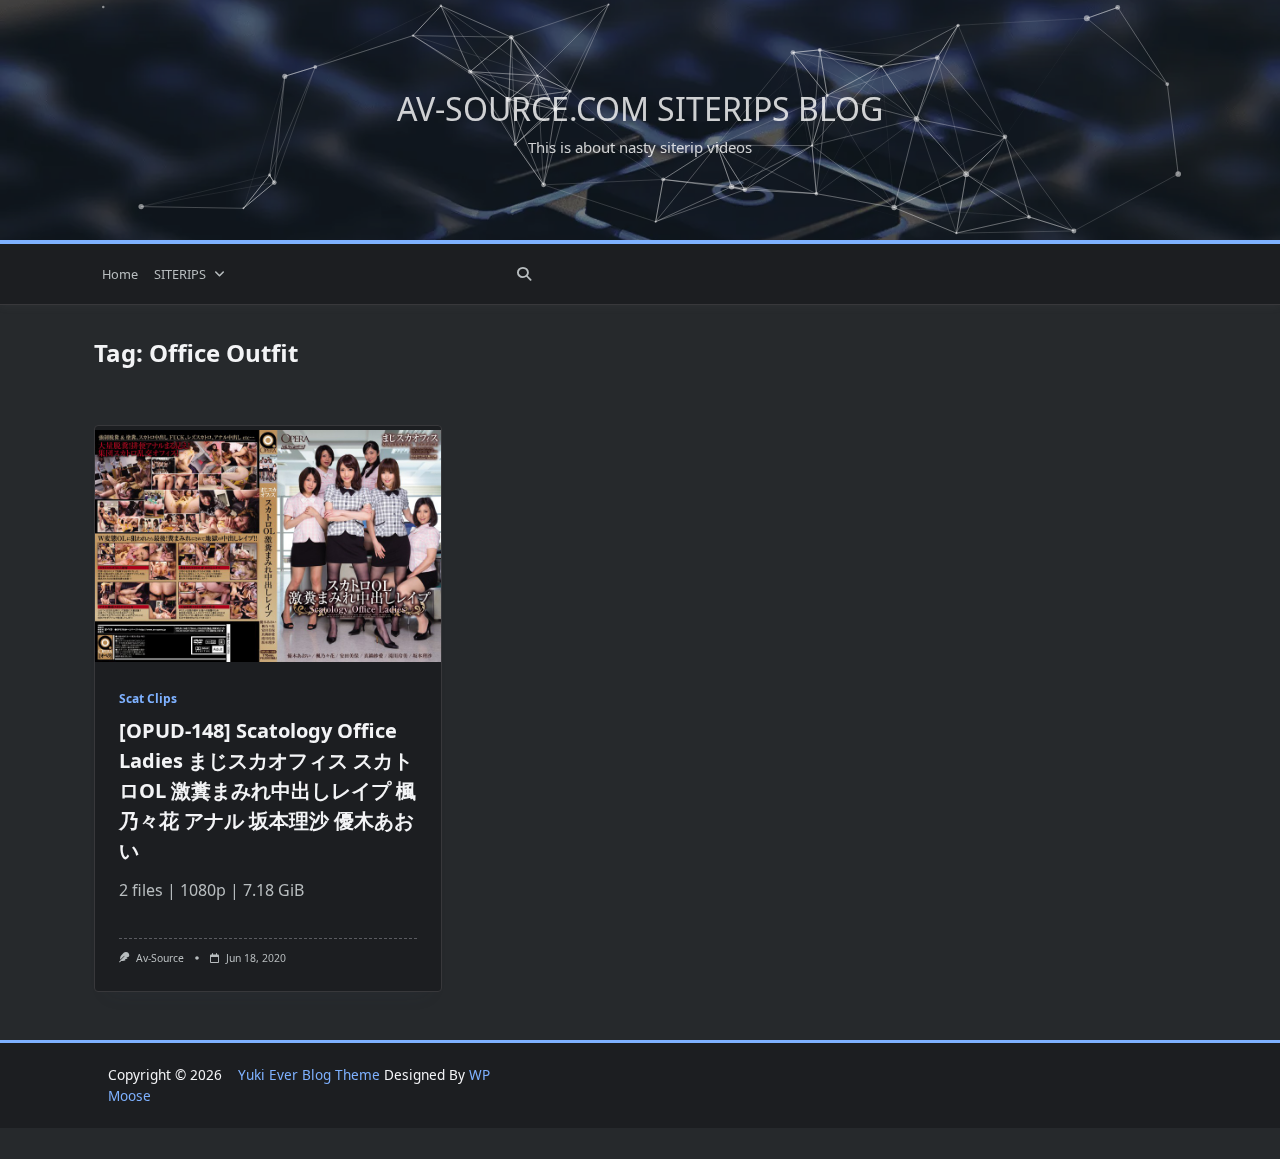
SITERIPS (180, 274)
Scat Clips (148, 698)
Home (120, 274)
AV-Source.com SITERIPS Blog (640, 108)
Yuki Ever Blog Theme (309, 1074)
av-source (160, 958)
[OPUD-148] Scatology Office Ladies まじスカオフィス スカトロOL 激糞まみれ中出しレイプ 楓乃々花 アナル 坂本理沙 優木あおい (267, 790)
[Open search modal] (524, 274)
